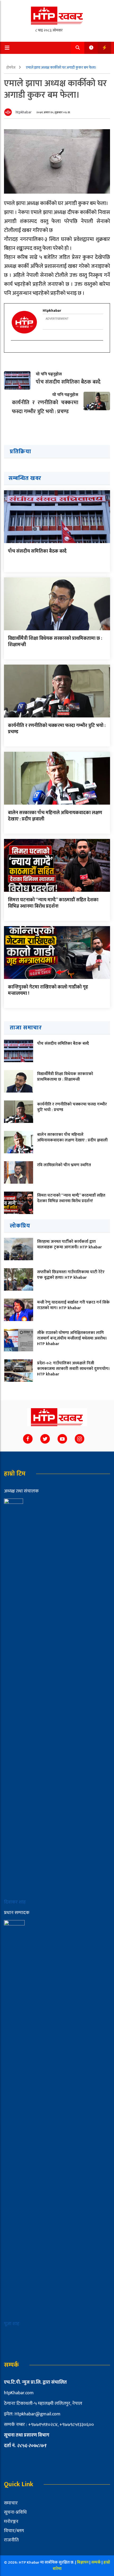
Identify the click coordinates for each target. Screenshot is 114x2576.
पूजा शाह (12, 2324)
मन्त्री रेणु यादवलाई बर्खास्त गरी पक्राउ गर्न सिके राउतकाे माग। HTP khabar (73, 1305)
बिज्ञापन (83, 2562)
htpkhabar (24, 112)
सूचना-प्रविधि (15, 2512)
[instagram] (14, 350)
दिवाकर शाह (15, 1902)
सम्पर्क (96, 2562)
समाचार (11, 2503)
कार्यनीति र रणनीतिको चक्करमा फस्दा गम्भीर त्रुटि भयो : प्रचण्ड (57, 729)
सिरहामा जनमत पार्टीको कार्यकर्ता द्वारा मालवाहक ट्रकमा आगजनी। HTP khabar (69, 1244)
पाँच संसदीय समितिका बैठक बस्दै (37, 551)
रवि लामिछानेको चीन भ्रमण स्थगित (64, 1165)
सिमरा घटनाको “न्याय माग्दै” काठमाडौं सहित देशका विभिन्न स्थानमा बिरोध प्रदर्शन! (53, 903)
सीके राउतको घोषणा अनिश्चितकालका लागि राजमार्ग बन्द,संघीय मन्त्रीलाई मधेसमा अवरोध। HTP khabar (72, 1338)
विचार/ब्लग (14, 2531)
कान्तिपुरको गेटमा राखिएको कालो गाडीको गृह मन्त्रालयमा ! (48, 990)
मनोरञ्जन (11, 2522)
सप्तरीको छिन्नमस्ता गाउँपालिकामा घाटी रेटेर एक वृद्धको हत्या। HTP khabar (71, 1275)
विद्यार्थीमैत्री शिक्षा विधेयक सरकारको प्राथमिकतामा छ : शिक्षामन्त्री (55, 641)
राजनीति (11, 2540)
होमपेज (11, 67)
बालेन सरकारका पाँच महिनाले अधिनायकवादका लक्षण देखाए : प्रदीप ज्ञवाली (55, 816)
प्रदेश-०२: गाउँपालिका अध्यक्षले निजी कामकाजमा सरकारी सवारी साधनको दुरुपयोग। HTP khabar (73, 1369)
